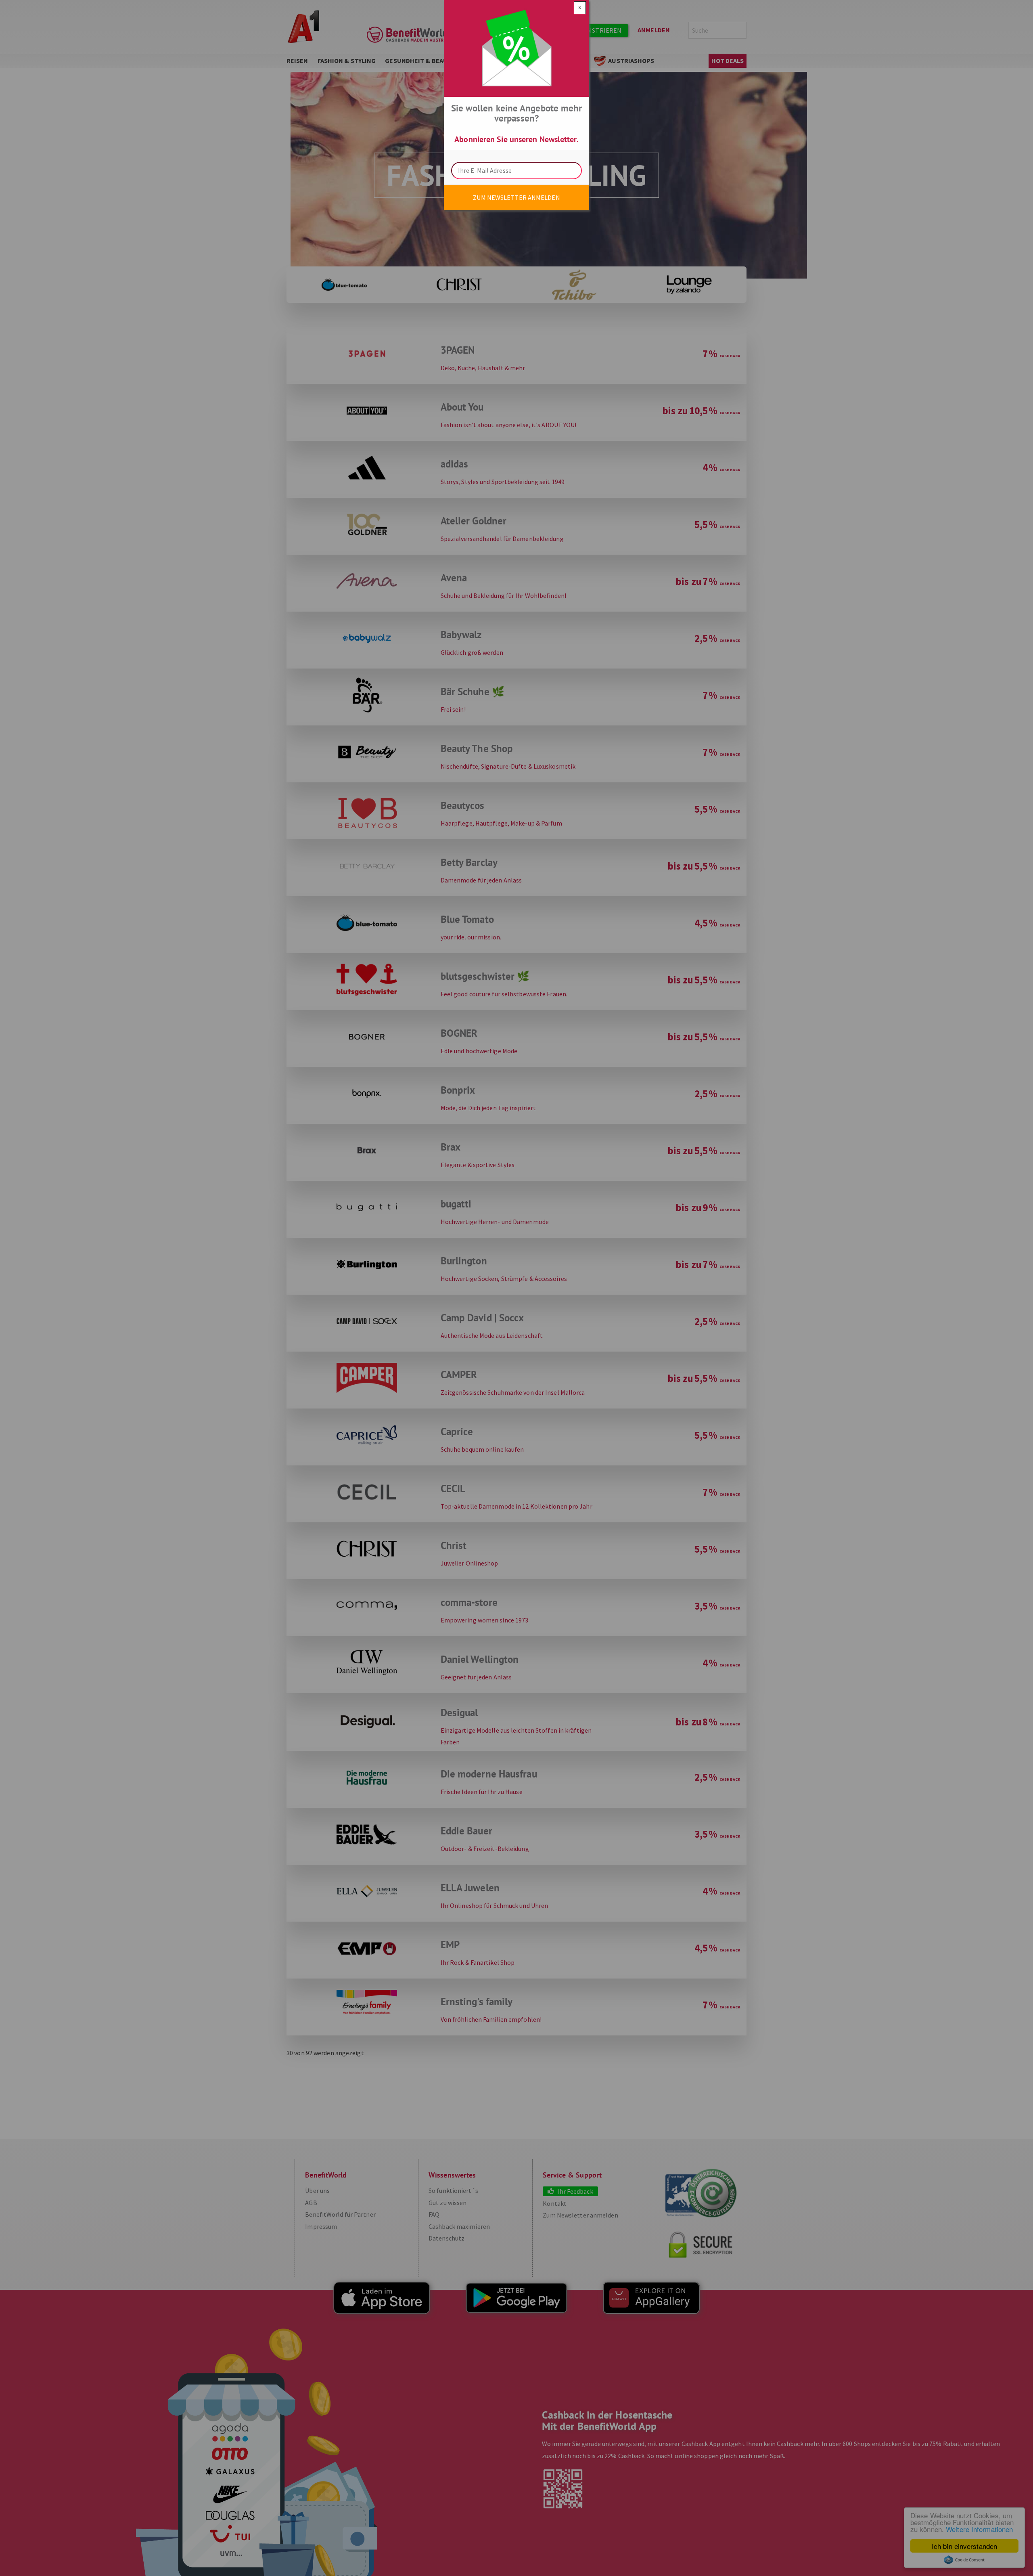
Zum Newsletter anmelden (516, 197)
